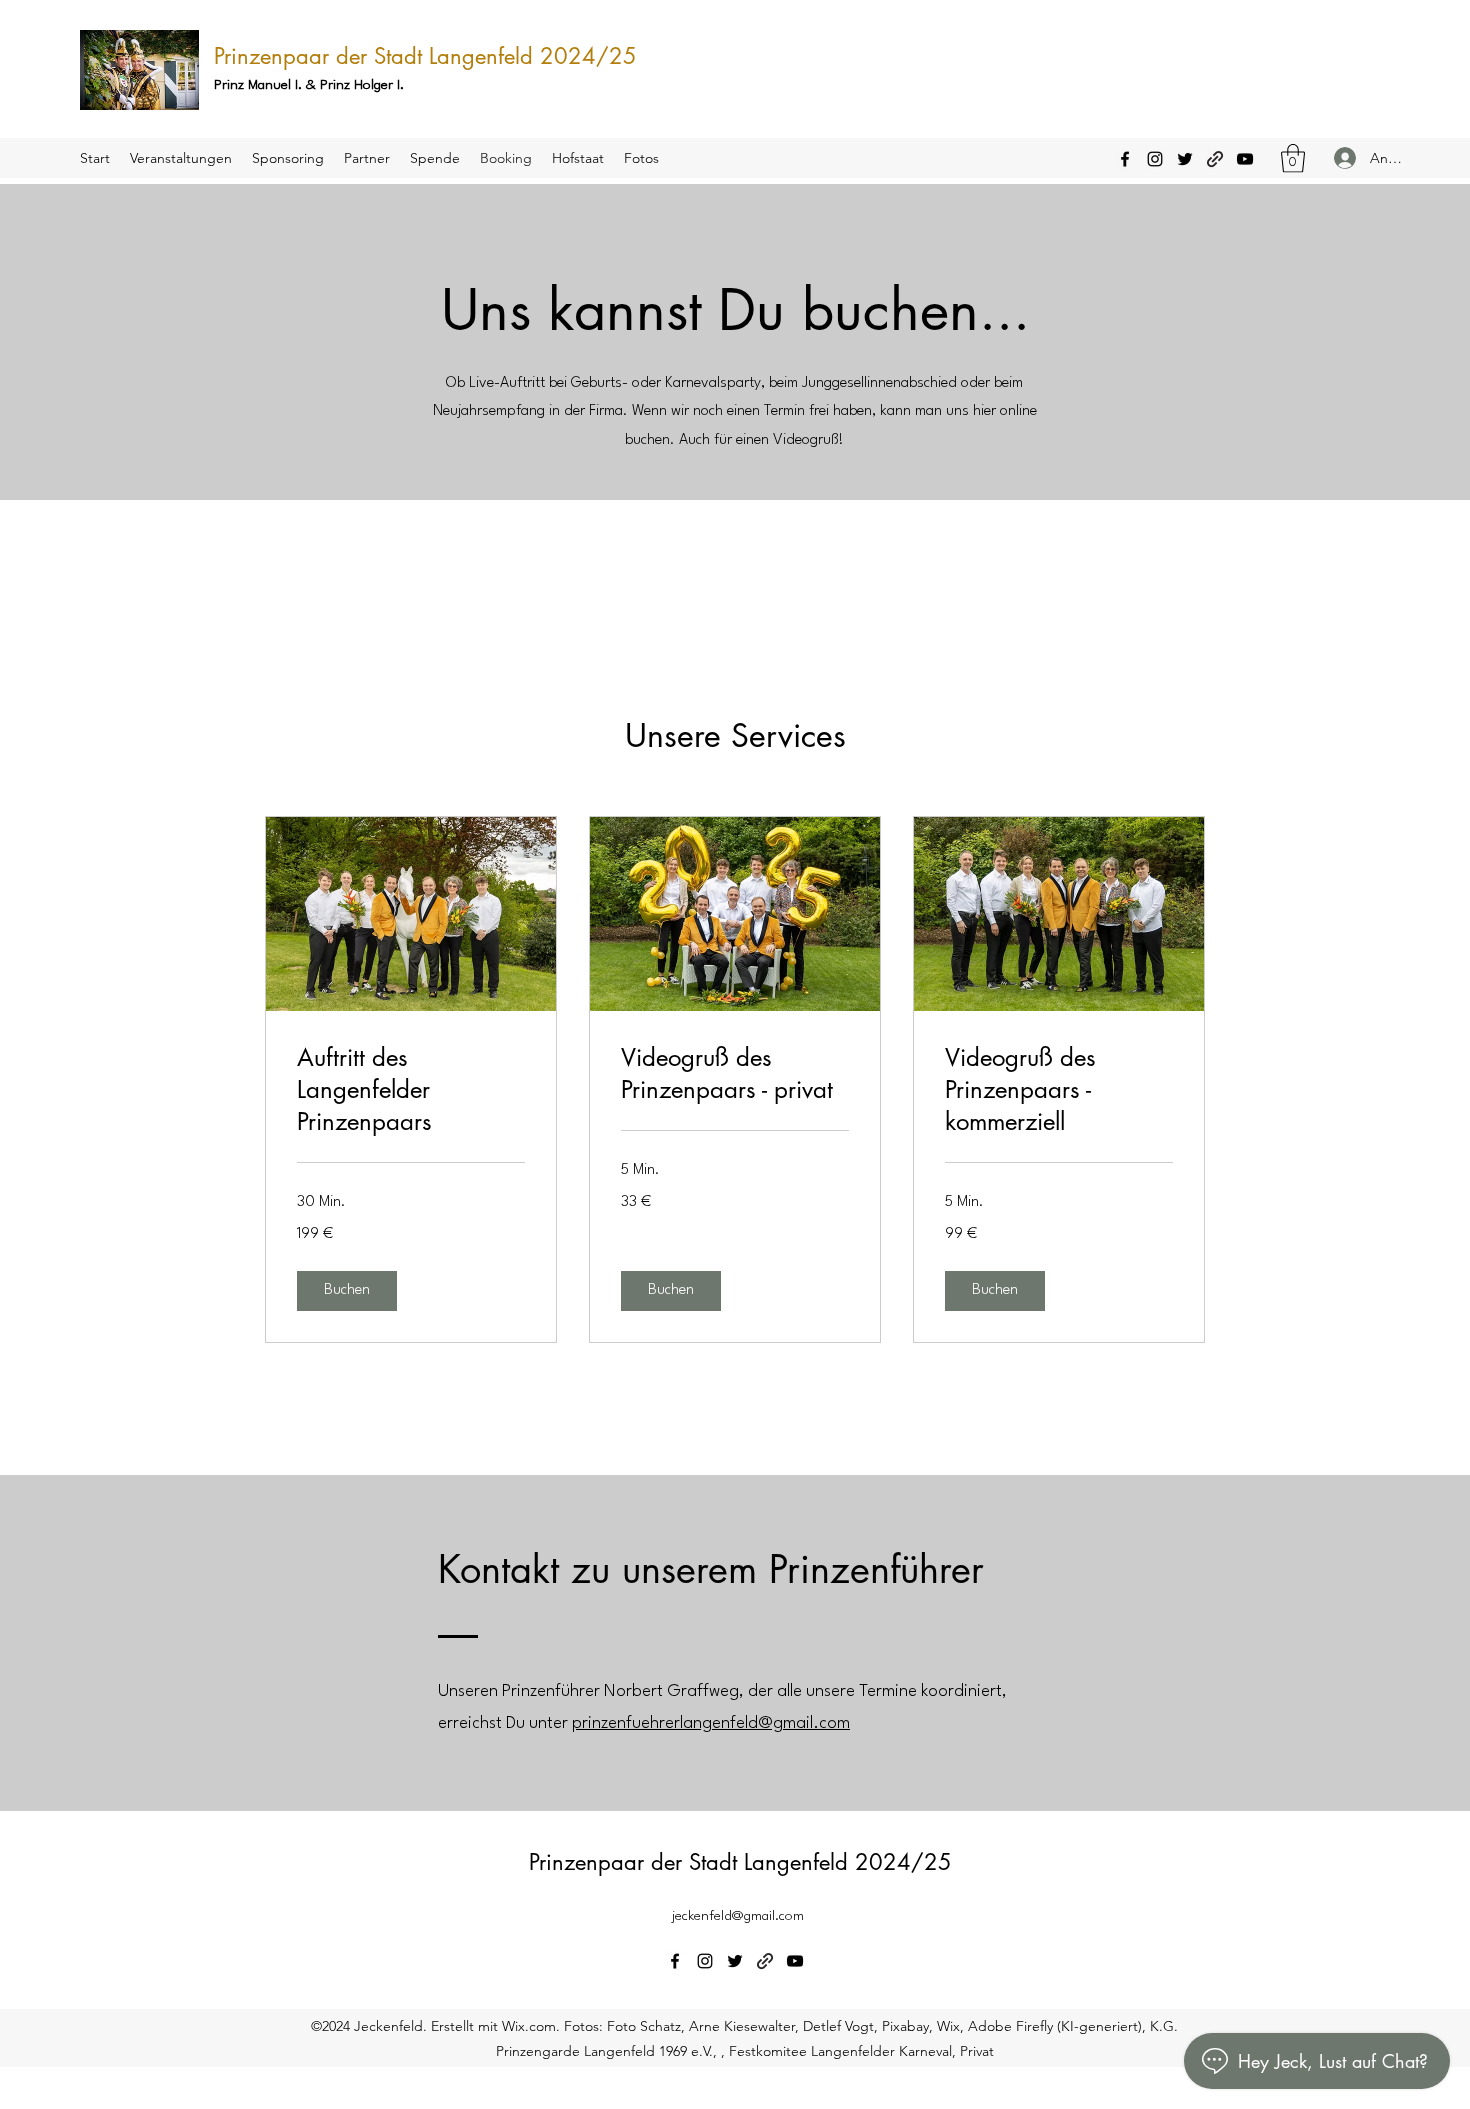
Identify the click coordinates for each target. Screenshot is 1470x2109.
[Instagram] (1155, 159)
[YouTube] (1245, 159)
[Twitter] (1185, 159)
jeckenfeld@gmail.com (738, 1916)
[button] (1293, 158)
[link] (411, 1090)
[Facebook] (1125, 159)
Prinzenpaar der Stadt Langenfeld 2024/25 (425, 56)
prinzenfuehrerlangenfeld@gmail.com (711, 1723)
